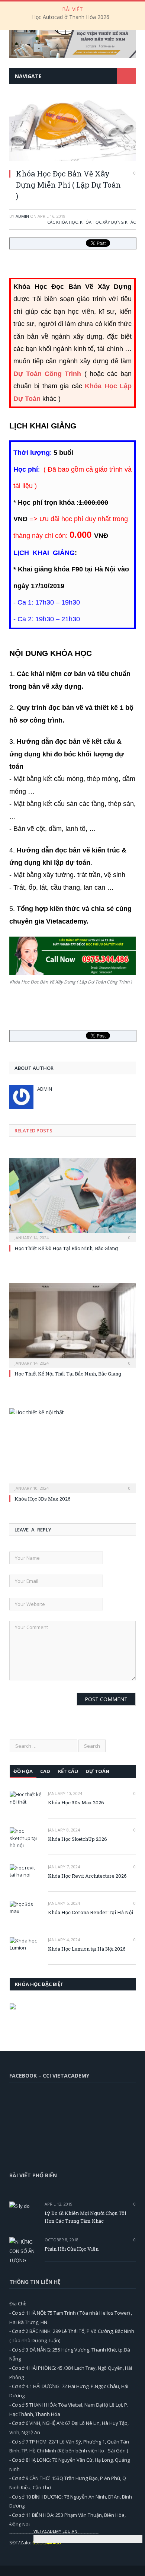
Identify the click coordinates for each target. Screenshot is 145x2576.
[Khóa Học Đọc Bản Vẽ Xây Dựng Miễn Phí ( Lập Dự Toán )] (72, 159)
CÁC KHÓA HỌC (62, 222)
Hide (137, 2530)
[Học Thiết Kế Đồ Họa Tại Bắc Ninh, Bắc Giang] (72, 1199)
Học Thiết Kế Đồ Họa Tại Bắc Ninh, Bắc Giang (66, 1248)
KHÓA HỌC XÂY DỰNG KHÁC (108, 222)
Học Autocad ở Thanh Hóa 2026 (71, 17)
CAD (45, 1771)
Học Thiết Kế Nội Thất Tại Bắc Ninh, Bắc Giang (68, 1374)
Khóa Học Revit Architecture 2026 (87, 1876)
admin (22, 216)
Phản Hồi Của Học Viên (72, 2249)
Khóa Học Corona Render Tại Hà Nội (91, 1912)
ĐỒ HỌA (23, 1771)
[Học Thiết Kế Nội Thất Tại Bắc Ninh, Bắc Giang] (72, 1324)
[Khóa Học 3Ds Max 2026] (72, 1450)
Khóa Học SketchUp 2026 (78, 1839)
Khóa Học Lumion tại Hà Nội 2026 (87, 1949)
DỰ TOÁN (97, 1771)
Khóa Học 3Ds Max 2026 (43, 1499)
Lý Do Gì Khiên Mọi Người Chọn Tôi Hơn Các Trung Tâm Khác (85, 2217)
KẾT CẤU (68, 1771)
